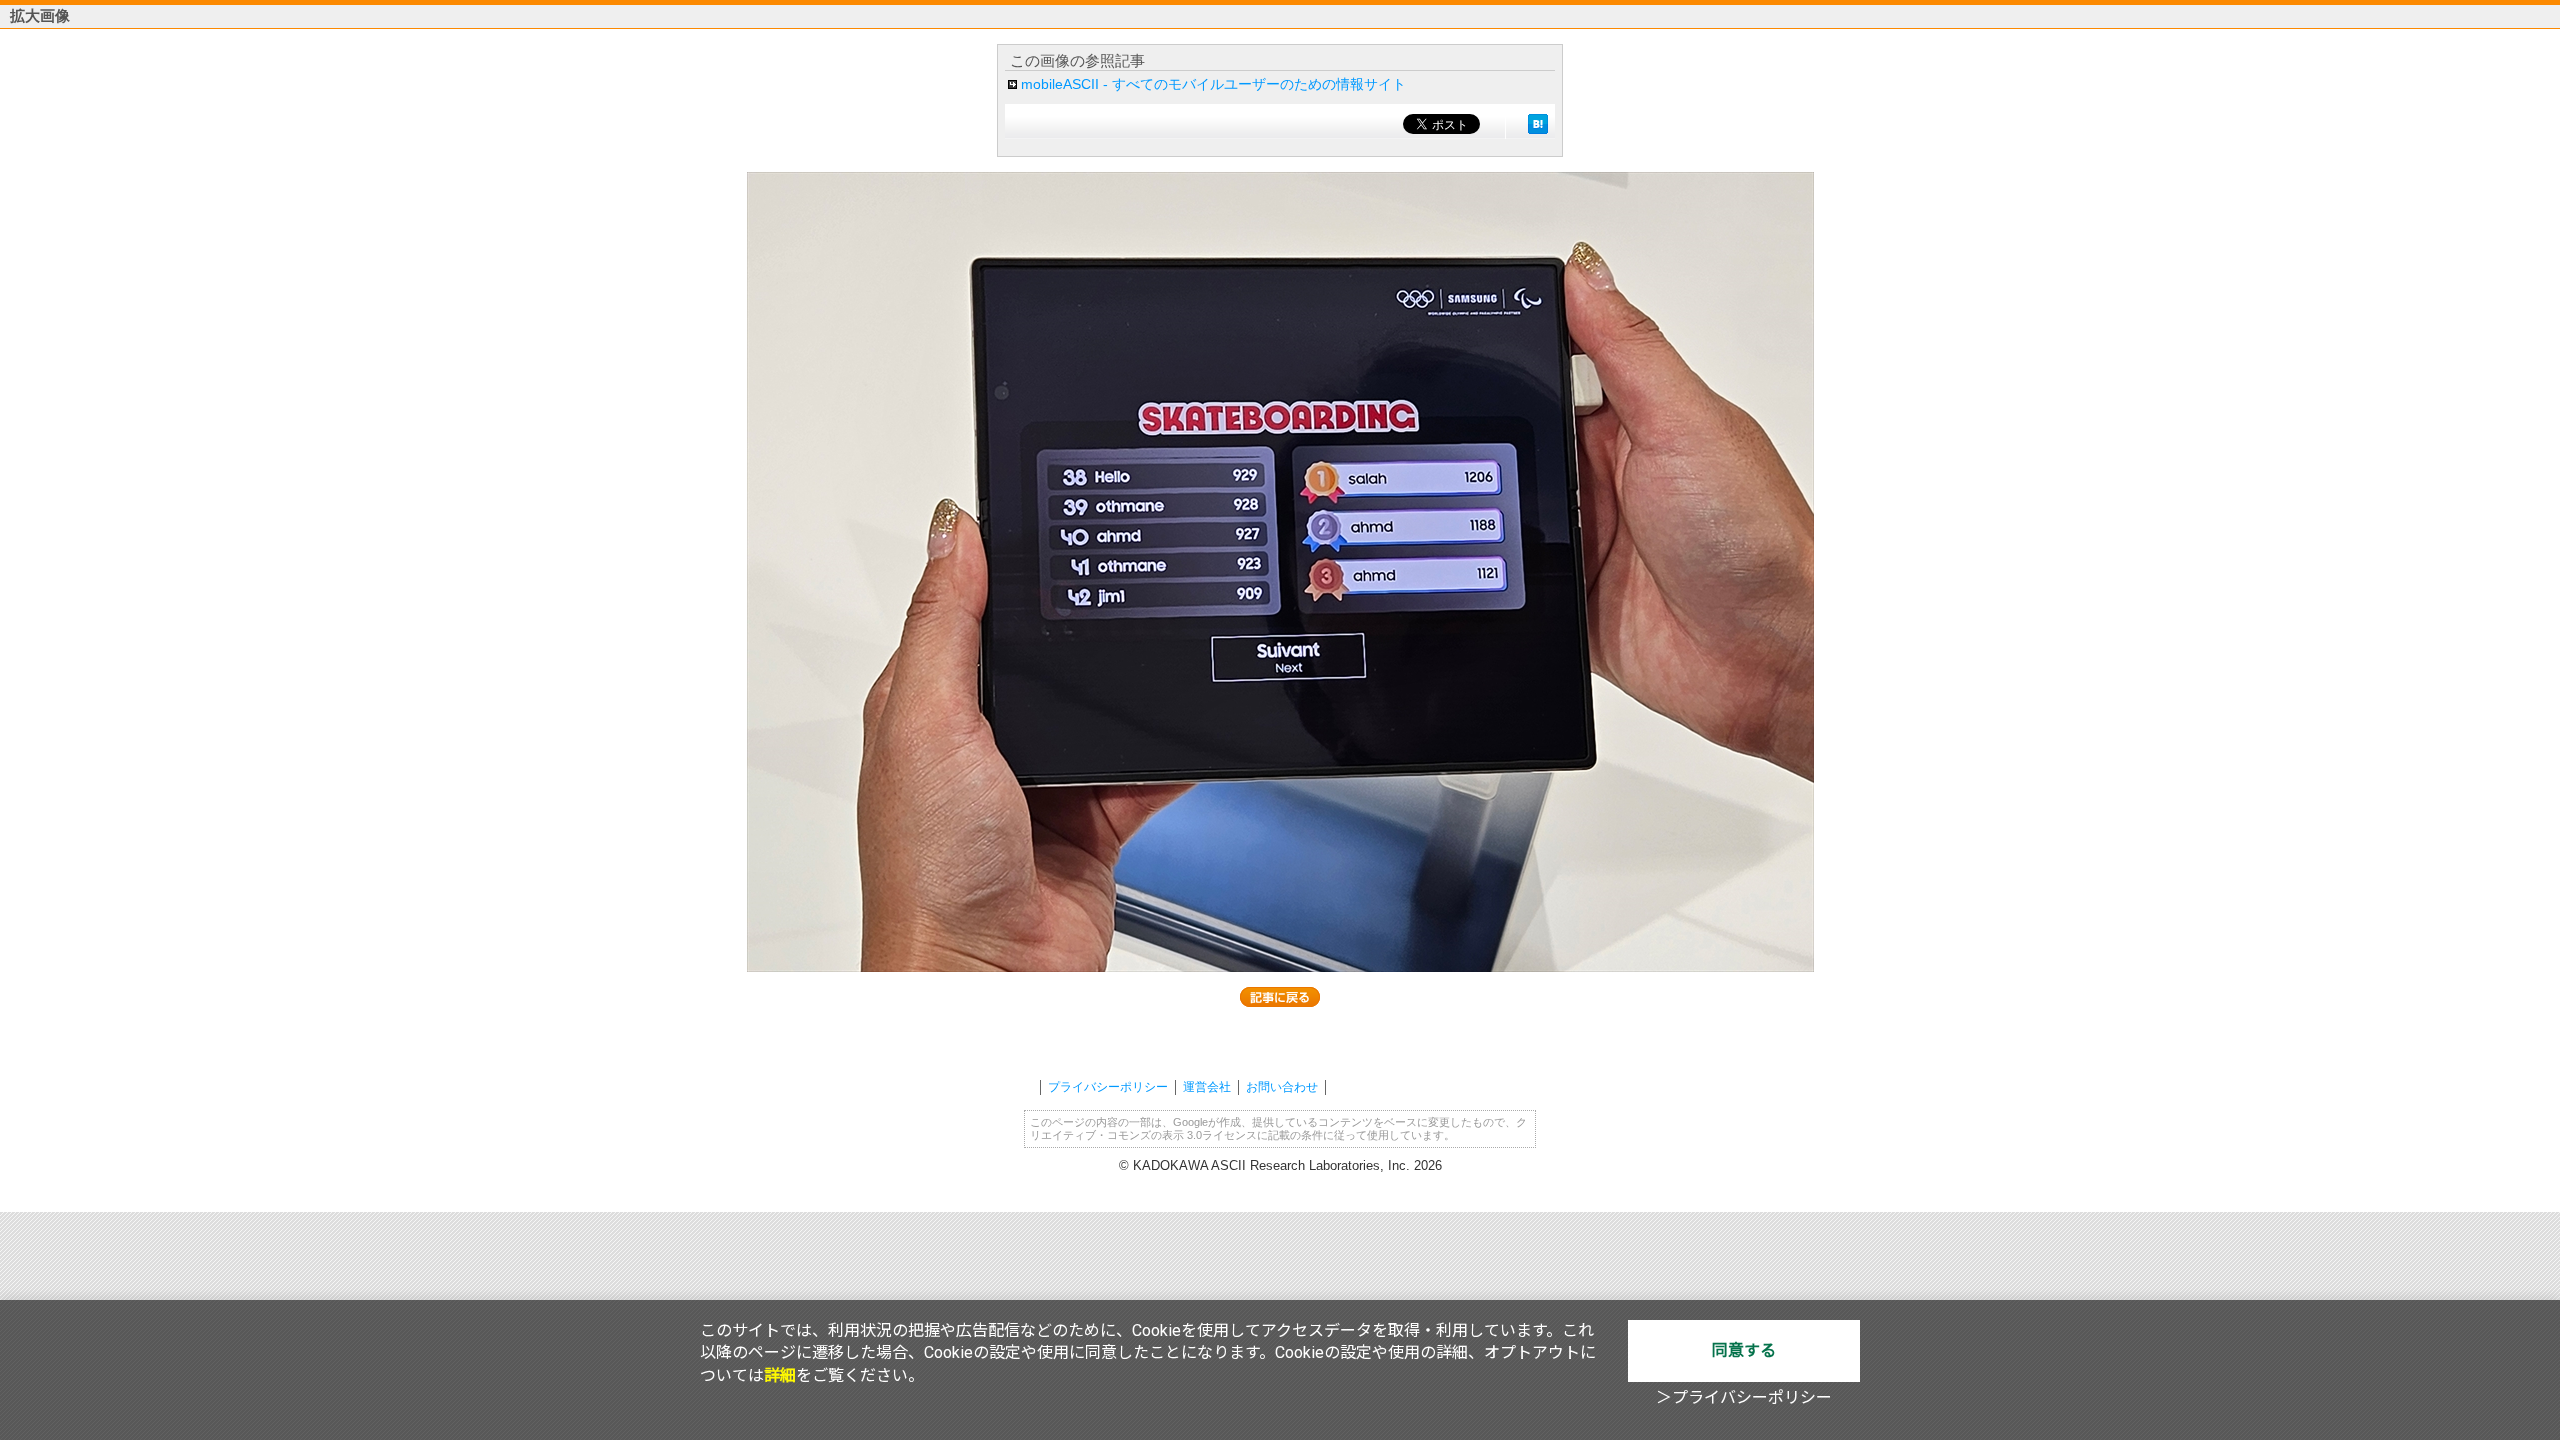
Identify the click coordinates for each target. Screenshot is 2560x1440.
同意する (1744, 1350)
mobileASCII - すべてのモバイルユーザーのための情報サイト (1213, 84)
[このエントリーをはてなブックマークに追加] (1538, 124)
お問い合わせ (1282, 1087)
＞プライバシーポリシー (1744, 1397)
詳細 (780, 1375)
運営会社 (1207, 1087)
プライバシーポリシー (1108, 1087)
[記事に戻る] (1280, 997)
